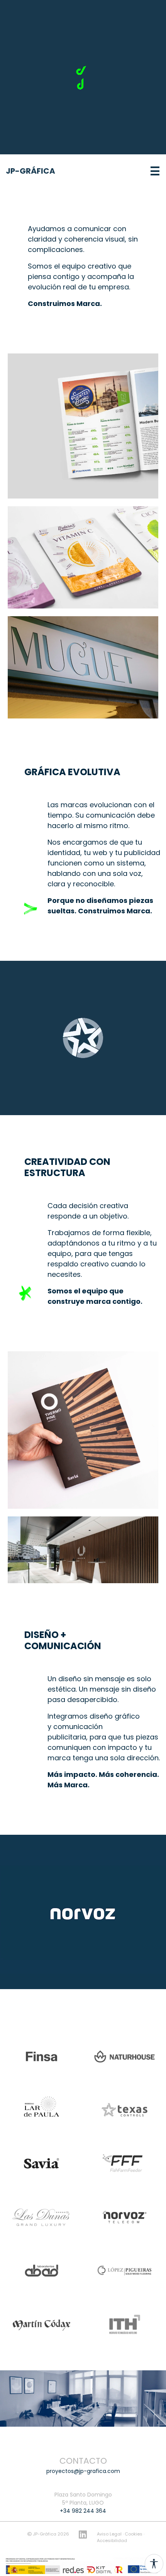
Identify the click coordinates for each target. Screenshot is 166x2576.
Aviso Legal (110, 2534)
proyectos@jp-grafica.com (83, 2471)
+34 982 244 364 (83, 2511)
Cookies (134, 2534)
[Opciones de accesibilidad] (154, 2564)
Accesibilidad (112, 2541)
